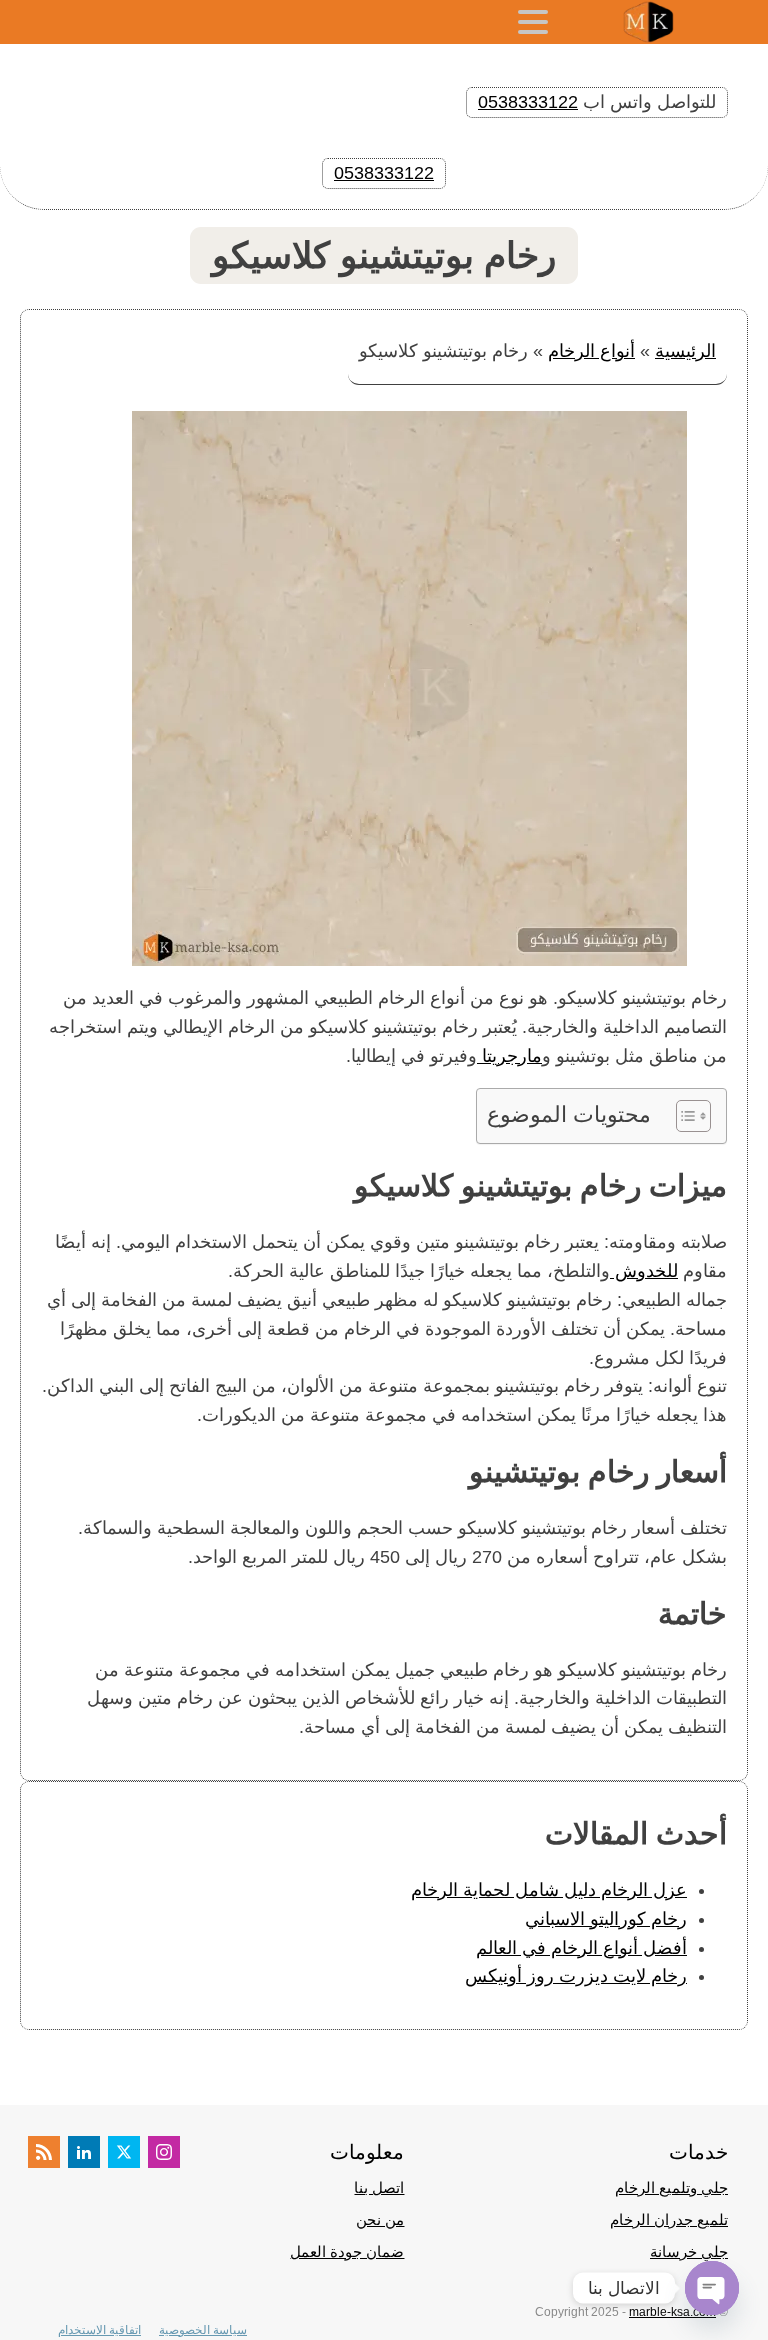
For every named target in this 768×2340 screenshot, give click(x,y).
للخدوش (644, 1271)
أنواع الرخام (591, 351)
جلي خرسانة (689, 2251)
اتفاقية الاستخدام (99, 2330)
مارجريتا (509, 1056)
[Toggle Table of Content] (683, 1116)
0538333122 (528, 102)
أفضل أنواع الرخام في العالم (581, 1948)
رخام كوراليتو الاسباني (606, 1919)
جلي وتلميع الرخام (671, 2187)
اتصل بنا (379, 2187)
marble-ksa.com (672, 2312)
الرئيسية (685, 351)
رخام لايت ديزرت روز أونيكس (576, 1976)
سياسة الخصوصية (203, 2330)
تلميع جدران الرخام (669, 2219)
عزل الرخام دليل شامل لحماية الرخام (549, 1890)
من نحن (380, 2219)
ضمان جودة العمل (347, 2251)
